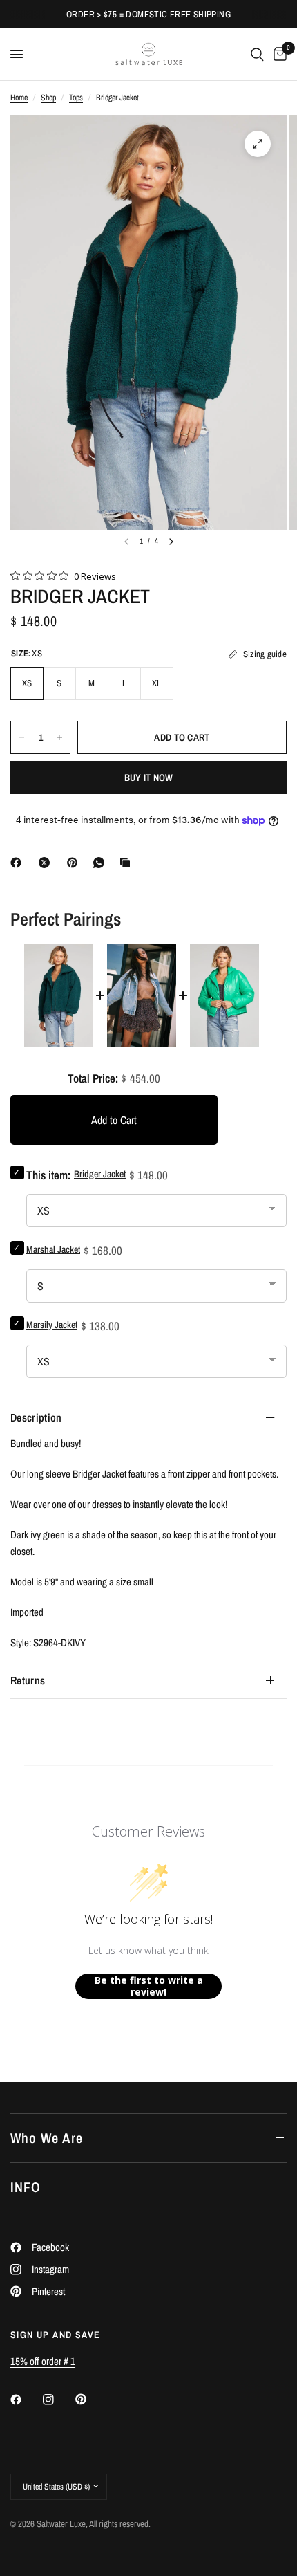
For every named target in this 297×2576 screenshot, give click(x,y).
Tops (76, 98)
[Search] (257, 54)
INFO (26, 2187)
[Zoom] (258, 144)
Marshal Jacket (53, 1249)
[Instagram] (58, 2400)
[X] (47, 863)
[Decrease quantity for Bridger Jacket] (21, 737)
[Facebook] (19, 863)
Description (36, 1417)
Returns (28, 1680)
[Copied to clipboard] (128, 863)
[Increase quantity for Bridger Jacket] (59, 737)
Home (19, 98)
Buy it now (149, 778)
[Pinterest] (75, 863)
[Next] (171, 542)
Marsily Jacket (52, 1325)
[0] (278, 54)
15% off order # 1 (43, 2361)
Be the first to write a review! (149, 1986)
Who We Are (47, 2138)
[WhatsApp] (102, 863)
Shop (48, 98)
